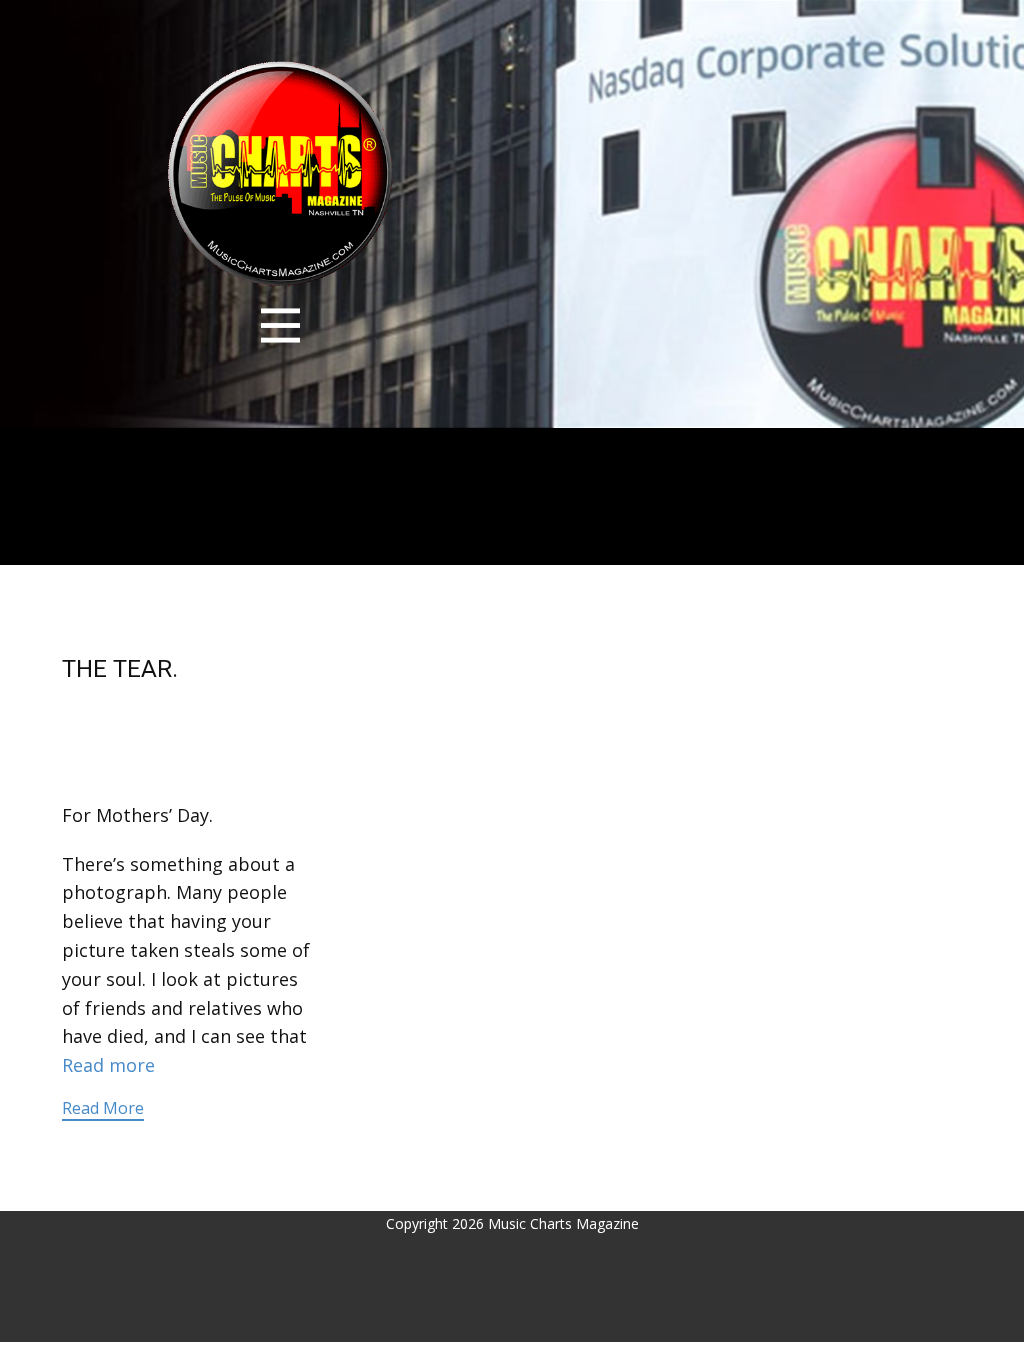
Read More (103, 1108)
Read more (108, 1065)
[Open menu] (280, 325)
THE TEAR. (120, 669)
